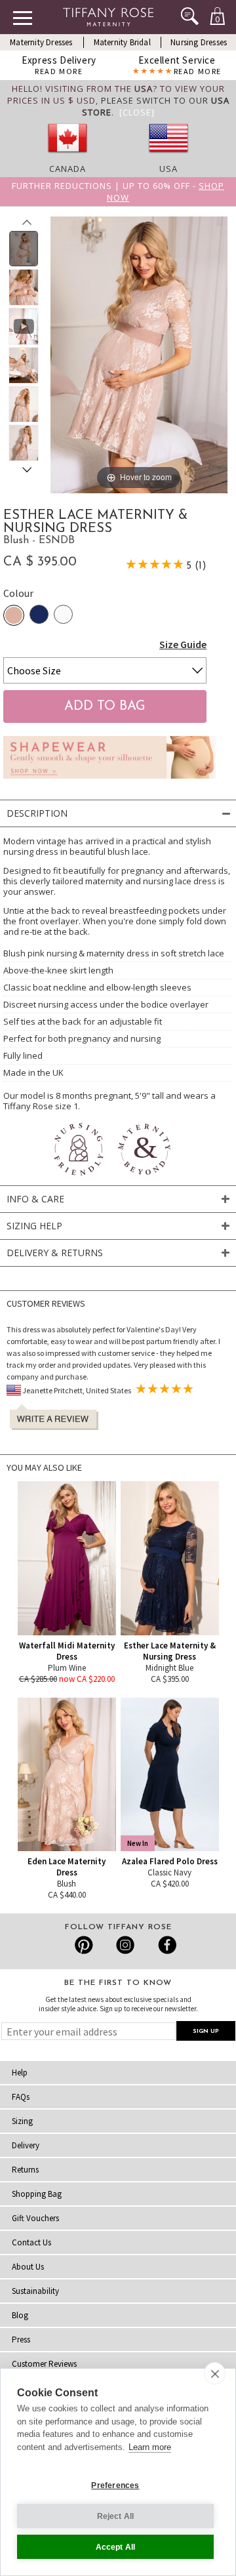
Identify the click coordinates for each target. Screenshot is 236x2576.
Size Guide (183, 644)
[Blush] (14, 615)
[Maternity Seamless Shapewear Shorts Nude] (109, 782)
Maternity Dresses (41, 42)
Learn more (150, 2447)
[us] (168, 157)
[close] (215, 2373)
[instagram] (125, 1945)
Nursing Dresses (199, 42)
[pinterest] (84, 1945)
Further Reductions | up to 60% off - (118, 192)
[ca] (68, 157)
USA (168, 169)
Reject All (116, 2516)
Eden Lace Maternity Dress (67, 1867)
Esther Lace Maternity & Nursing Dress (170, 1651)
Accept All (116, 2547)
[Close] (137, 112)
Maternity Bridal (122, 42)
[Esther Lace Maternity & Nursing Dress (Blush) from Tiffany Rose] (24, 249)
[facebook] (166, 1945)
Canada (68, 169)
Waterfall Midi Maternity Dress (67, 1651)
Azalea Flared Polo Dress (170, 1861)
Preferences (115, 2485)
